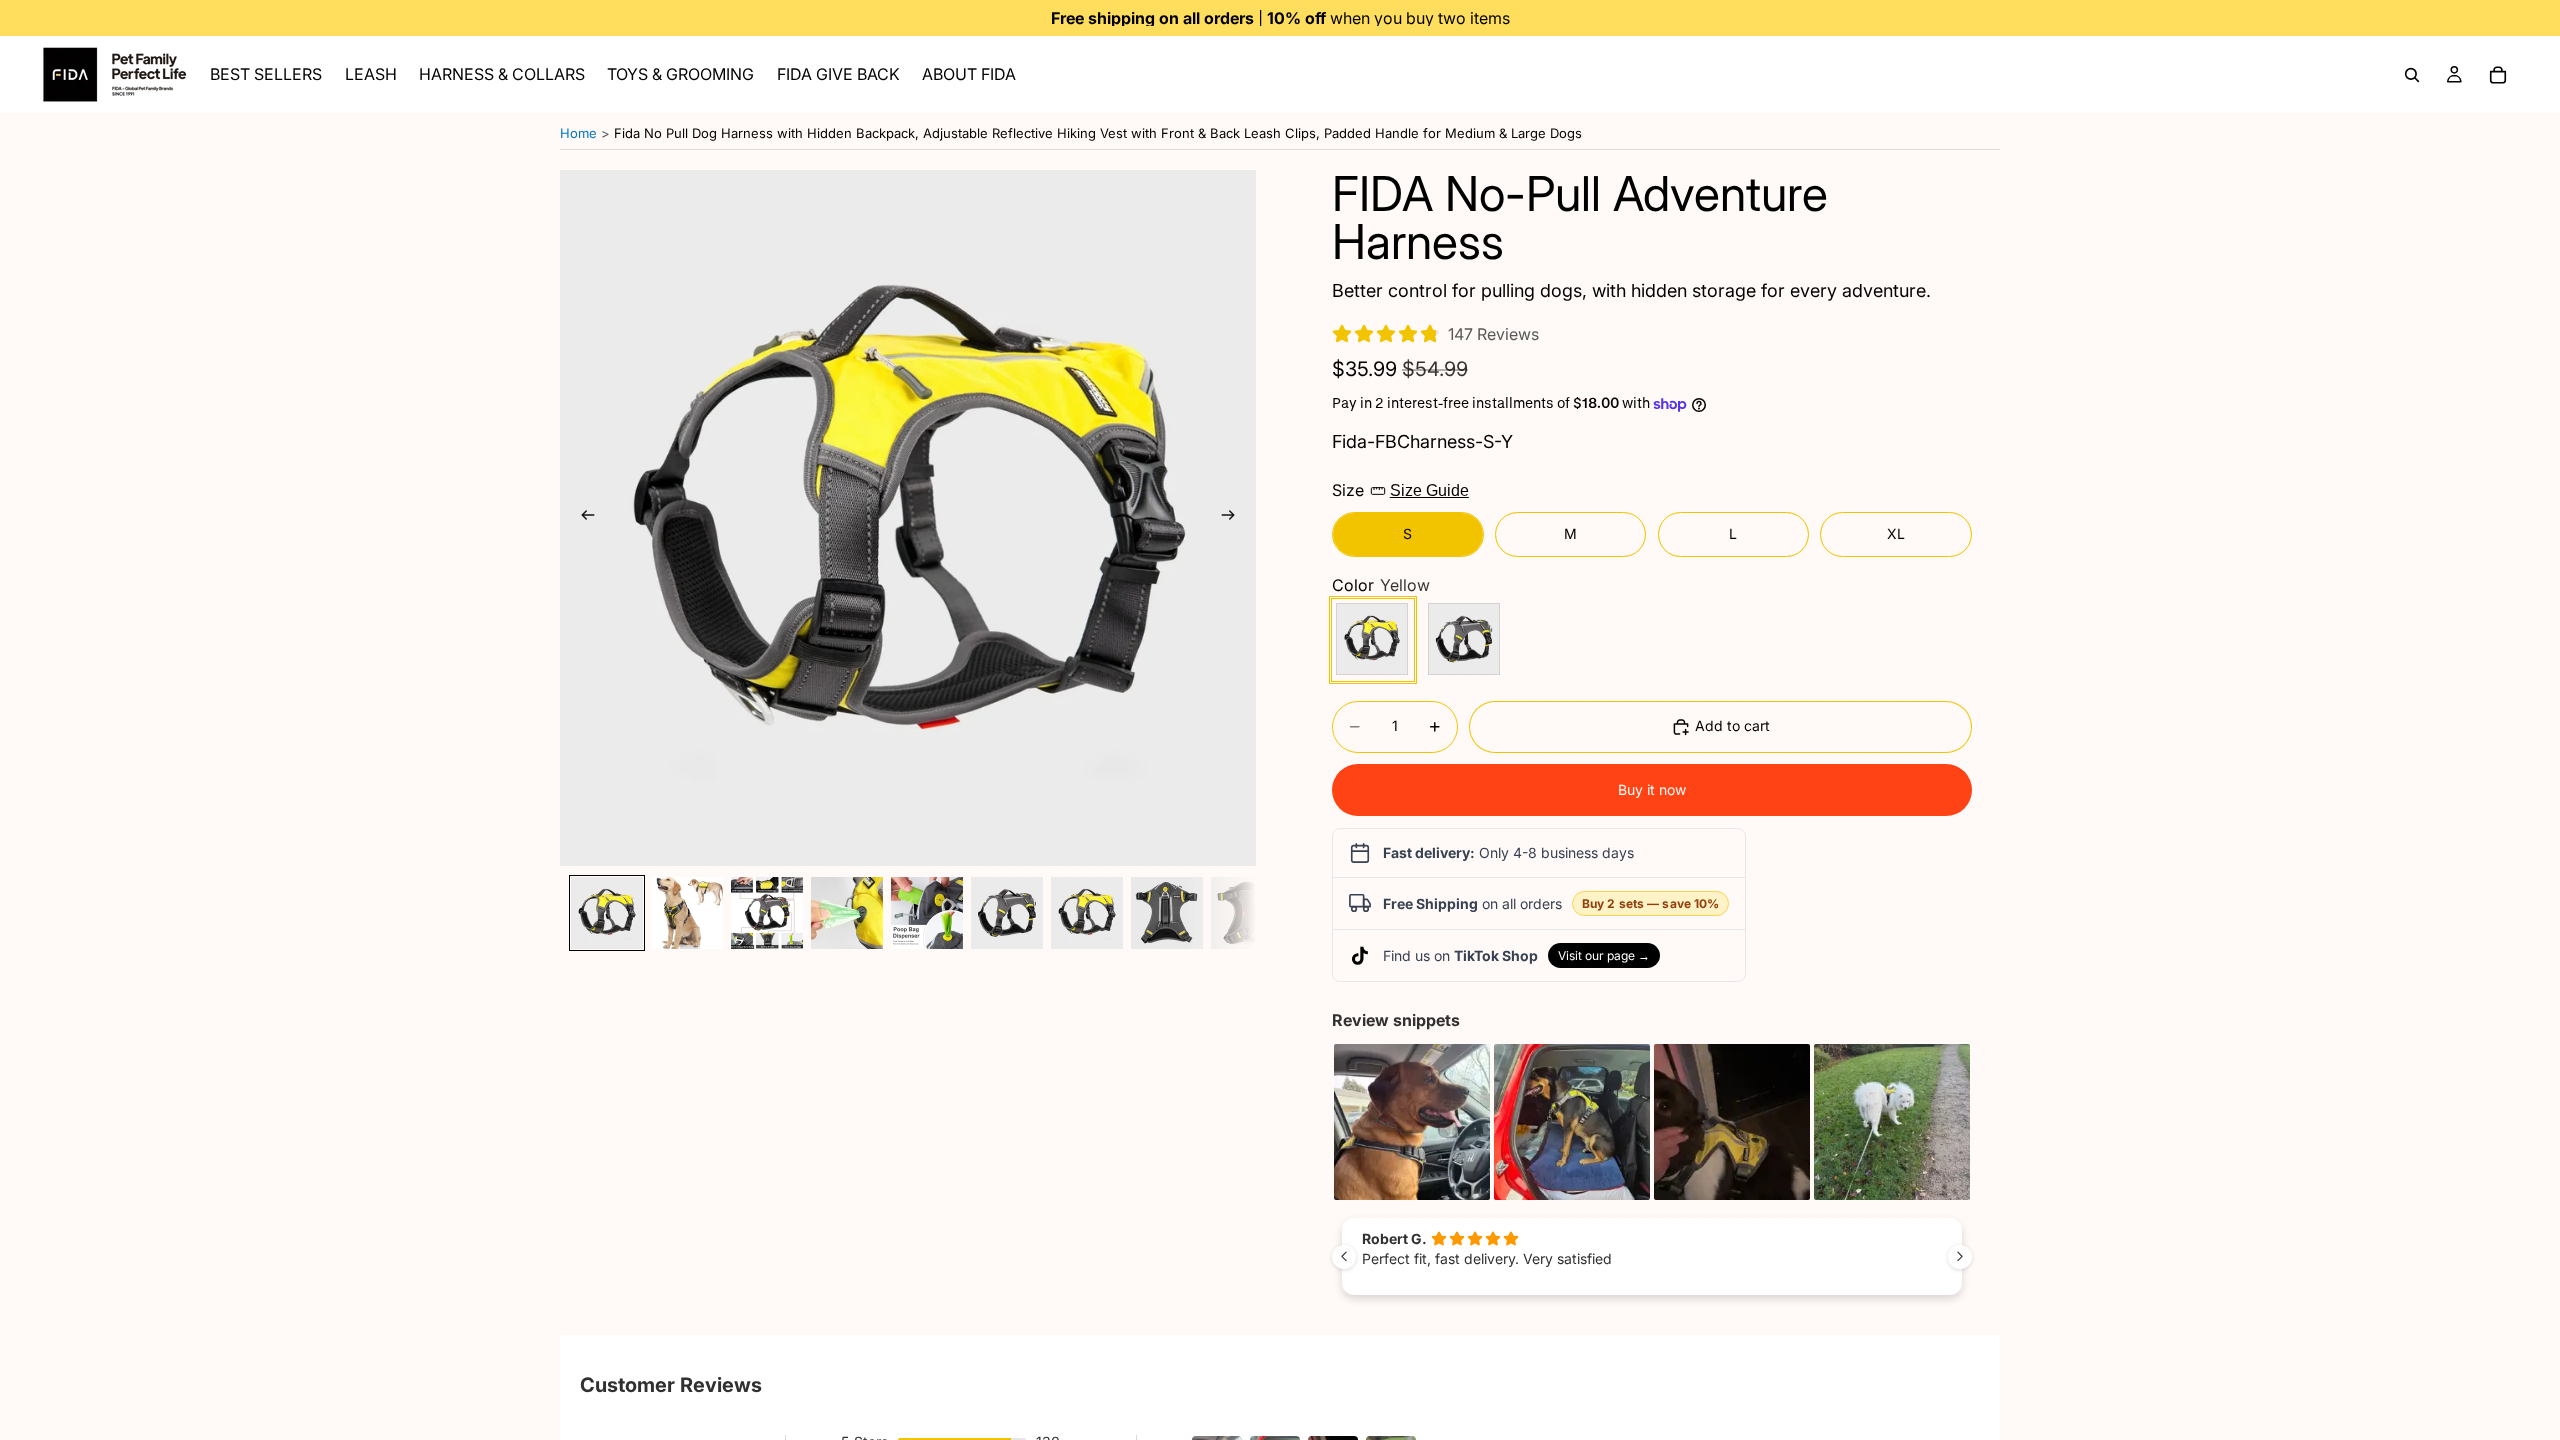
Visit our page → (1604, 955)
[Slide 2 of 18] (687, 913)
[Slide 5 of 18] (927, 913)
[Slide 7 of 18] (1087, 913)
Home (578, 133)
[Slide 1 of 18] (607, 913)
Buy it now (1652, 789)
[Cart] (2498, 75)
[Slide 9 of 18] (1247, 913)
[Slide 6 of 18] (1007, 913)
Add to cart (1732, 725)
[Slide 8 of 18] (1167, 913)
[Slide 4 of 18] (847, 913)
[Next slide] (1234, 518)
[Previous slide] (582, 518)
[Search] (2412, 75)
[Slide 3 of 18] (767, 913)
